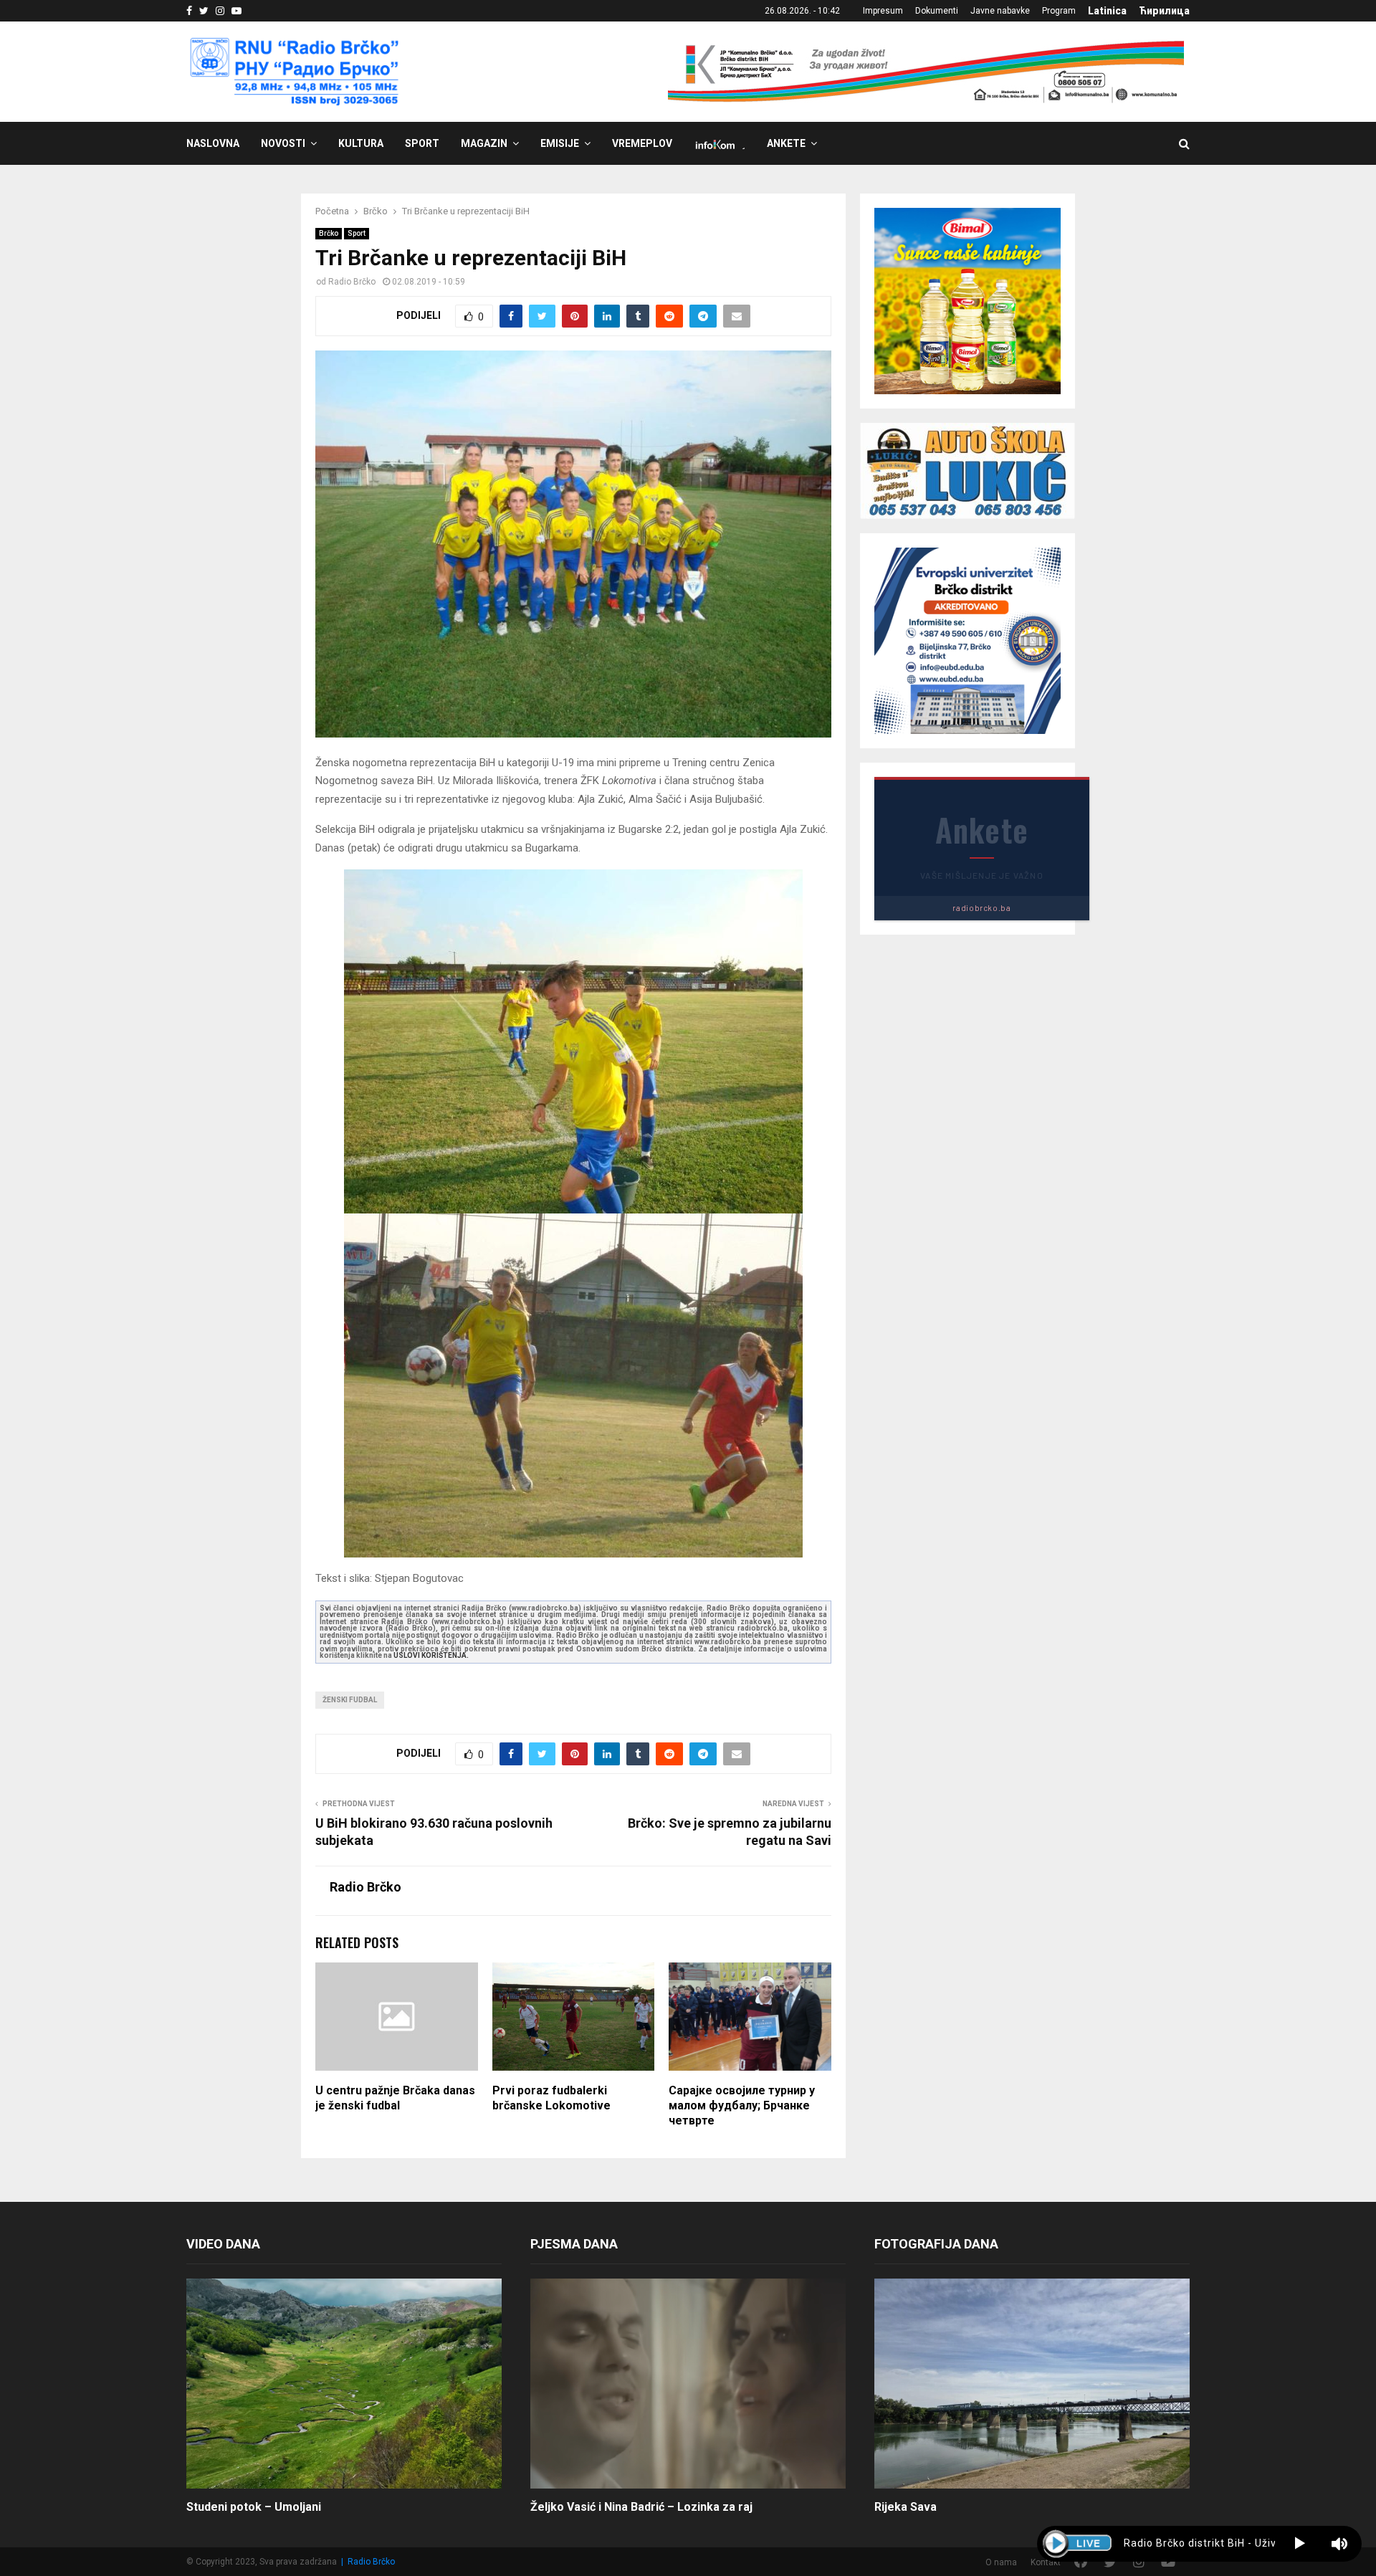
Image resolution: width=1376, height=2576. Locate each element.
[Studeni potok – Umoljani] (344, 2384)
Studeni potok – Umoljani (254, 2507)
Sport (422, 143)
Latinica (1107, 11)
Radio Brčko (352, 282)
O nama (1001, 2562)
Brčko (329, 233)
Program (1059, 11)
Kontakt (1046, 2562)
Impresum (883, 11)
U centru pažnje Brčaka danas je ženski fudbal (395, 2098)
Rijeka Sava (906, 2507)
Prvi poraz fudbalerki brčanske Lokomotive (551, 2098)
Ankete (786, 143)
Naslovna (213, 143)
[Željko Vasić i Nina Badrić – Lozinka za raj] (688, 2384)
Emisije (560, 143)
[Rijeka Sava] (1032, 2384)
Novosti (283, 143)
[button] (1300, 2544)
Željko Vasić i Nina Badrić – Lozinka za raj (641, 2507)
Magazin (484, 143)
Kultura (361, 143)
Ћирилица (1164, 11)
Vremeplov (642, 143)
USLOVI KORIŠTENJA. (431, 1655)
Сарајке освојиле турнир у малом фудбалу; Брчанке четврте (742, 2105)
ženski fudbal (350, 1700)
